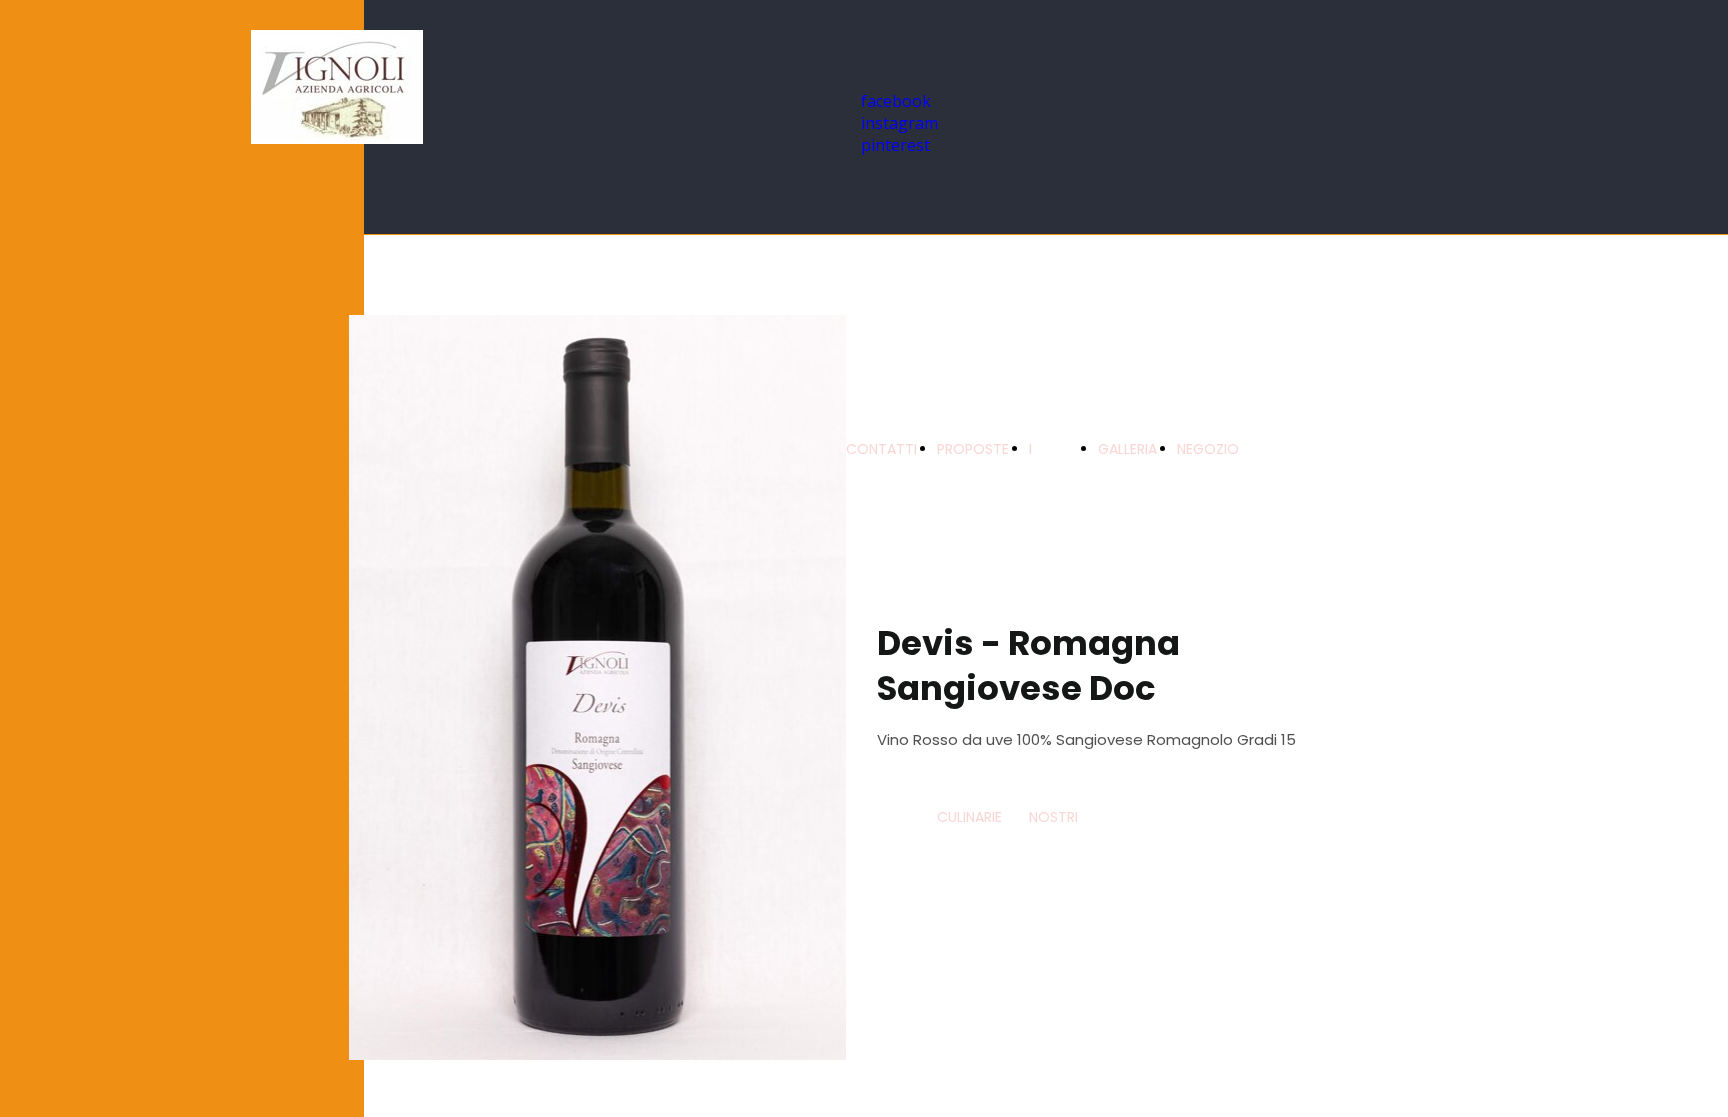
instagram (899, 123)
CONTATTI (881, 449)
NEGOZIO (1208, 449)
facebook (896, 101)
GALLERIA (1127, 449)
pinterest (895, 145)
